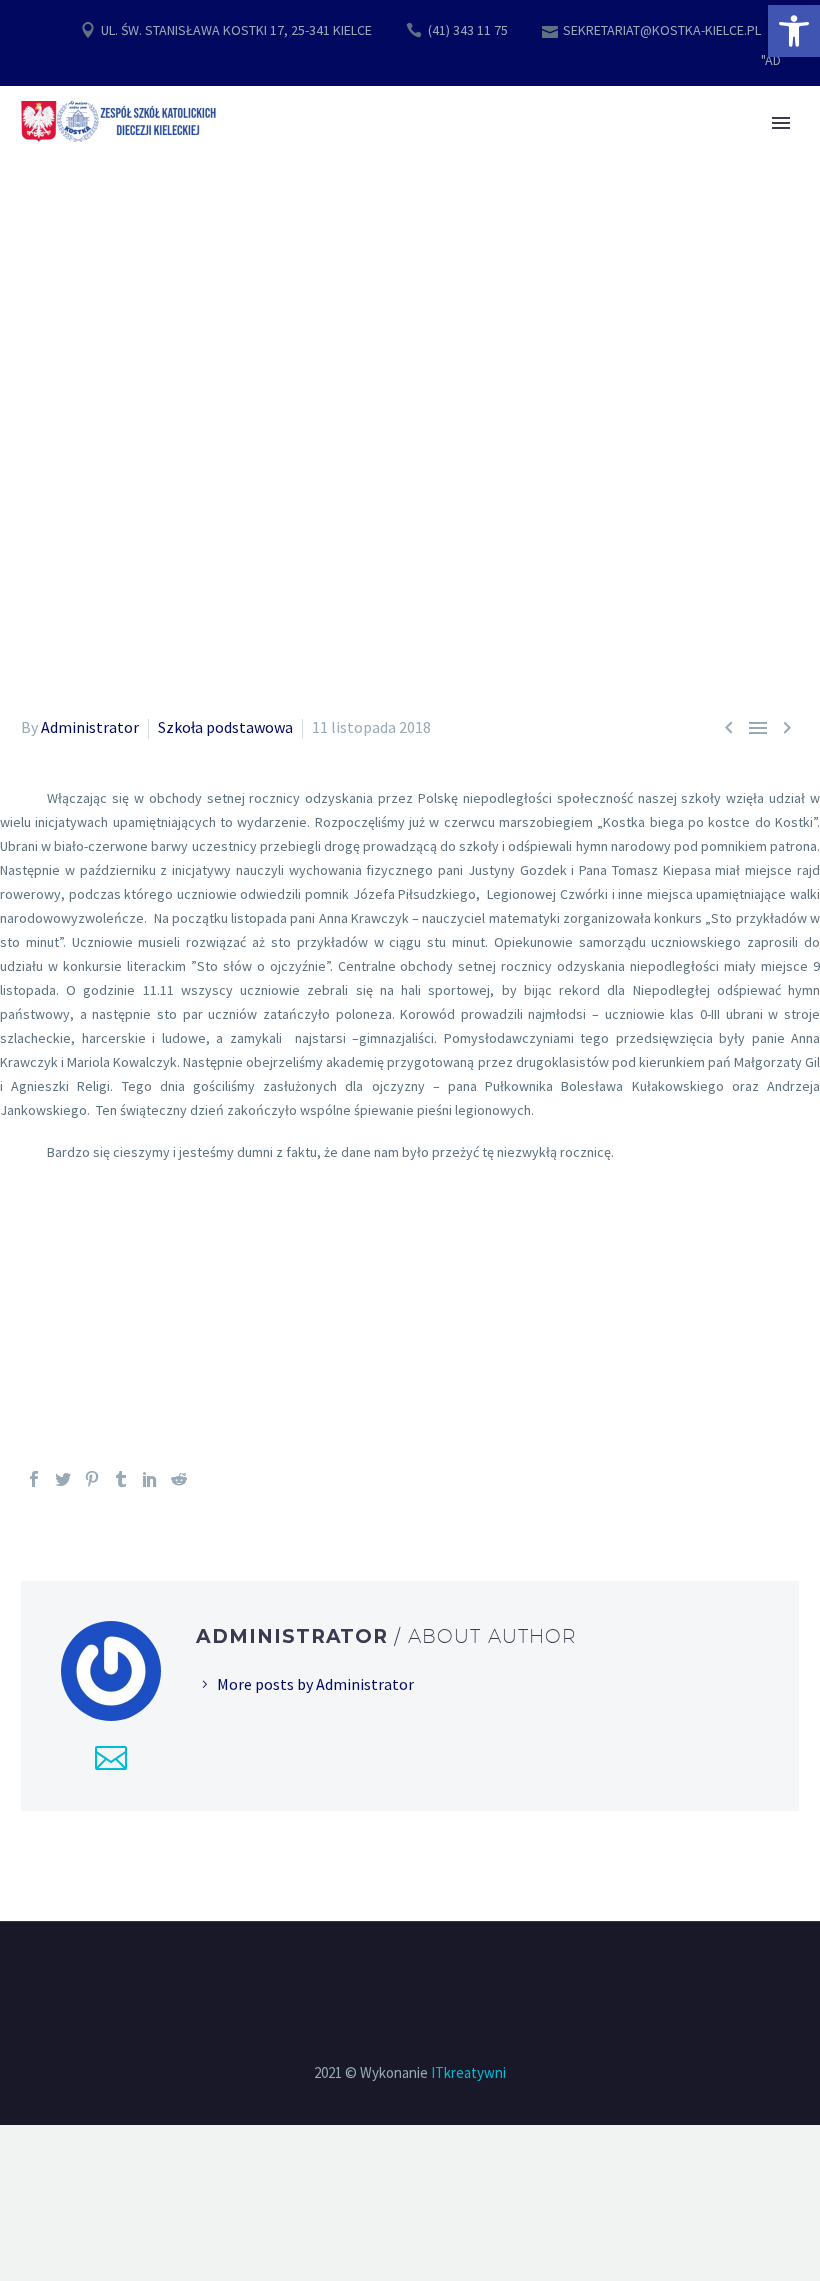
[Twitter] (63, 1479)
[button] (794, 31)
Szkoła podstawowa (225, 727)
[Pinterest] (92, 1479)
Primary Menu (781, 123)
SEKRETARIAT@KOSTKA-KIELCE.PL (662, 30)
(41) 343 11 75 (468, 30)
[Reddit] (179, 1479)
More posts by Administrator (315, 1684)
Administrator (90, 727)
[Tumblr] (121, 1479)
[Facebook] (34, 1479)
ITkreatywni (468, 2072)
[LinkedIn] (150, 1479)
